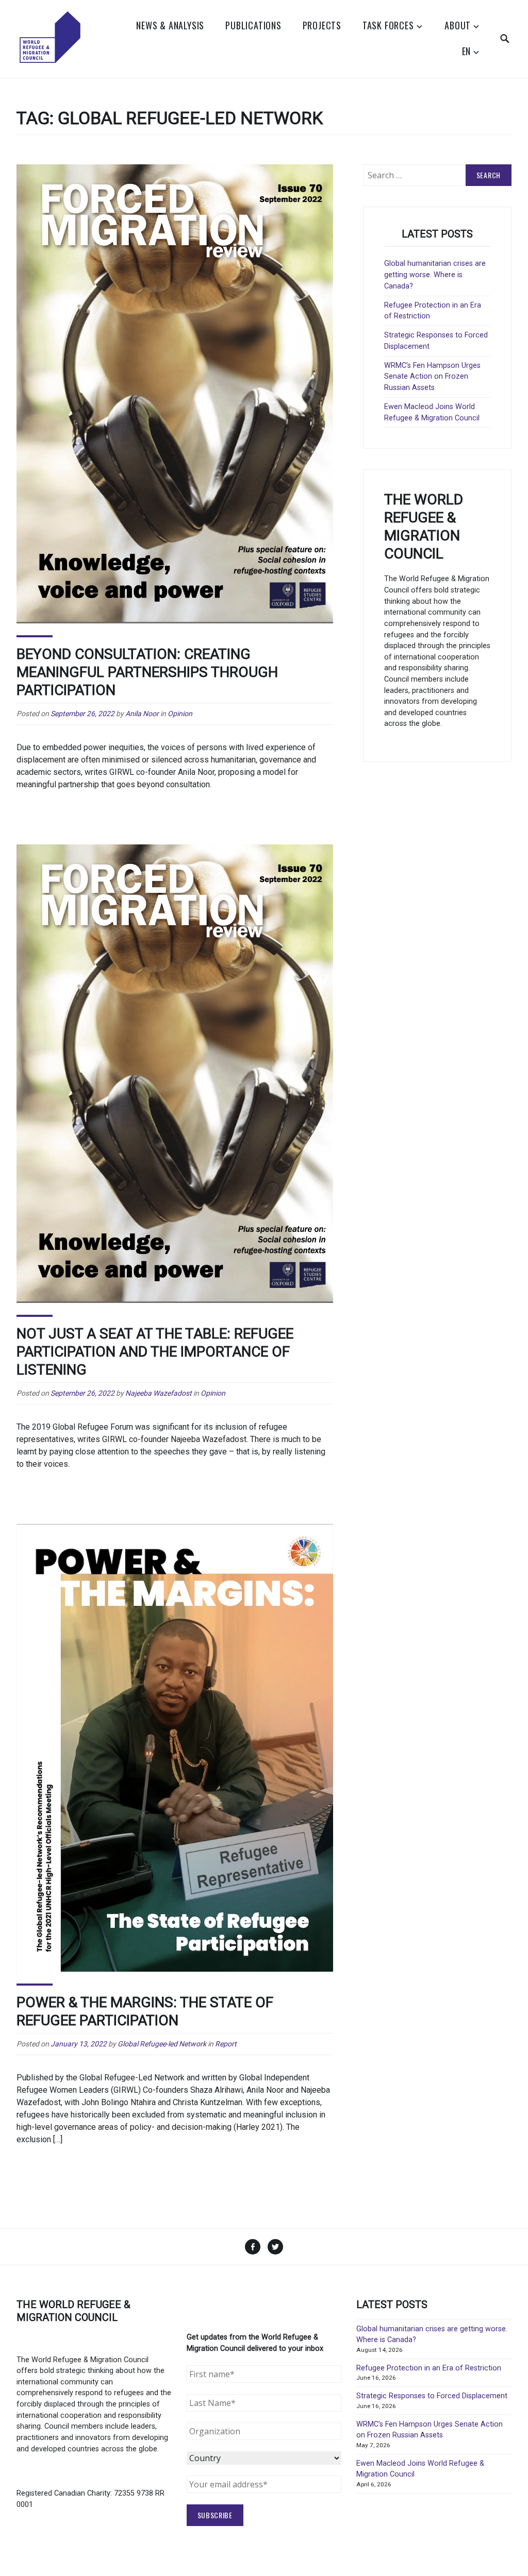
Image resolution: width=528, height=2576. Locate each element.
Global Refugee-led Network (162, 2044)
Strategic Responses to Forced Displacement (432, 2396)
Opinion (180, 714)
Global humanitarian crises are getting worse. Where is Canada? (435, 275)
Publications (253, 25)
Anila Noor (142, 714)
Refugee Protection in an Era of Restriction (429, 2368)
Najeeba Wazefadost (159, 1393)
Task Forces (388, 25)
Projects (322, 25)
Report (226, 2044)
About (458, 25)
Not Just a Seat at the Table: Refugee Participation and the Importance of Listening (155, 1352)
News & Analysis (170, 25)
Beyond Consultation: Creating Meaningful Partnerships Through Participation (147, 672)
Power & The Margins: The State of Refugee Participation (145, 2011)
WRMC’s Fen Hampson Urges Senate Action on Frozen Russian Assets (432, 377)
